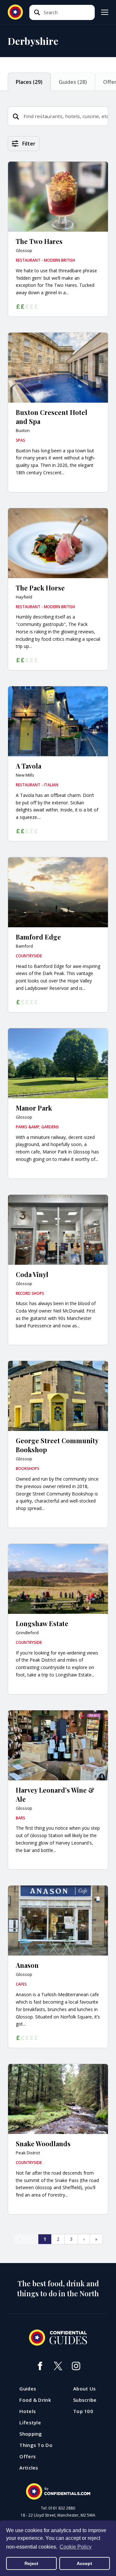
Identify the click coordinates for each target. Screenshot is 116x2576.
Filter (29, 144)
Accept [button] (84, 2563)
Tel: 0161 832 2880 (58, 2508)
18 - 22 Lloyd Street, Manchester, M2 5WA (58, 2515)
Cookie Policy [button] (76, 2547)
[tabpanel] (58, 1200)
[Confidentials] (58, 2491)
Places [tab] (29, 82)
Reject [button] (31, 2563)
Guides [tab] (73, 82)
